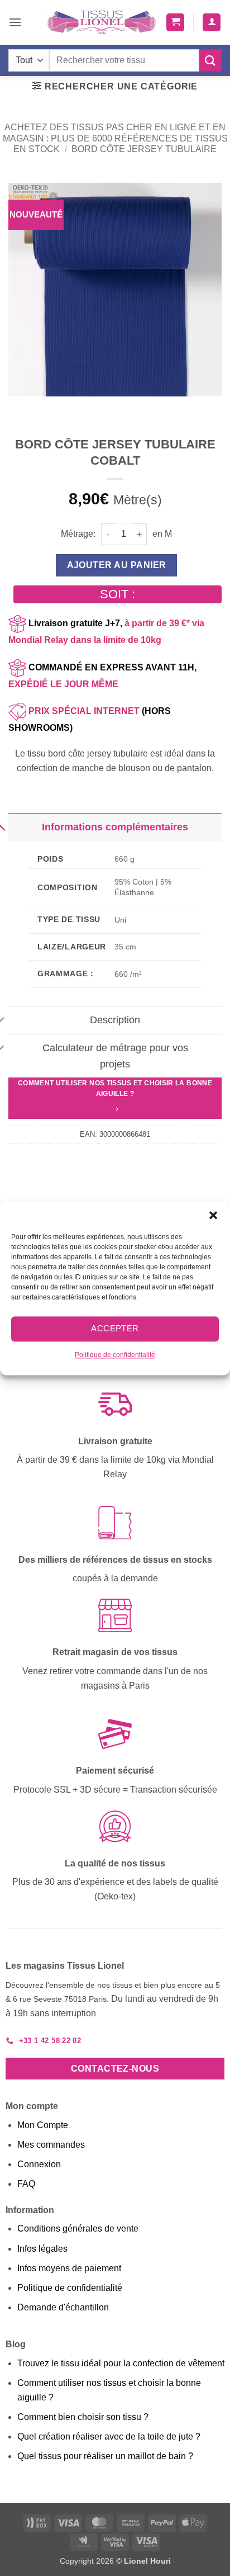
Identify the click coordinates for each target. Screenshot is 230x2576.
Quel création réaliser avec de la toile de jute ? (109, 2436)
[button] (213, 1215)
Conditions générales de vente (78, 2228)
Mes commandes (51, 2145)
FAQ (26, 2184)
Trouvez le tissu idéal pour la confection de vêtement (121, 2363)
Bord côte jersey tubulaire (144, 149)
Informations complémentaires (115, 827)
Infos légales (42, 2249)
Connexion (39, 2164)
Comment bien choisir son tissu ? (83, 2417)
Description (115, 1020)
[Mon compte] (212, 23)
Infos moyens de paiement (69, 2268)
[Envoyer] (210, 60)
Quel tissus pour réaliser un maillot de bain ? (105, 2456)
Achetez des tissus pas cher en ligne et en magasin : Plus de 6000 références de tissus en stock (115, 138)
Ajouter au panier (117, 565)
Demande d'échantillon (63, 2307)
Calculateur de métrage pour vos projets (115, 1056)
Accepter (115, 1328)
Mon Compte (43, 2125)
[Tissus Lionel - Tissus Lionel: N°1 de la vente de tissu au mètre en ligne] (102, 22)
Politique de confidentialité (115, 1355)
